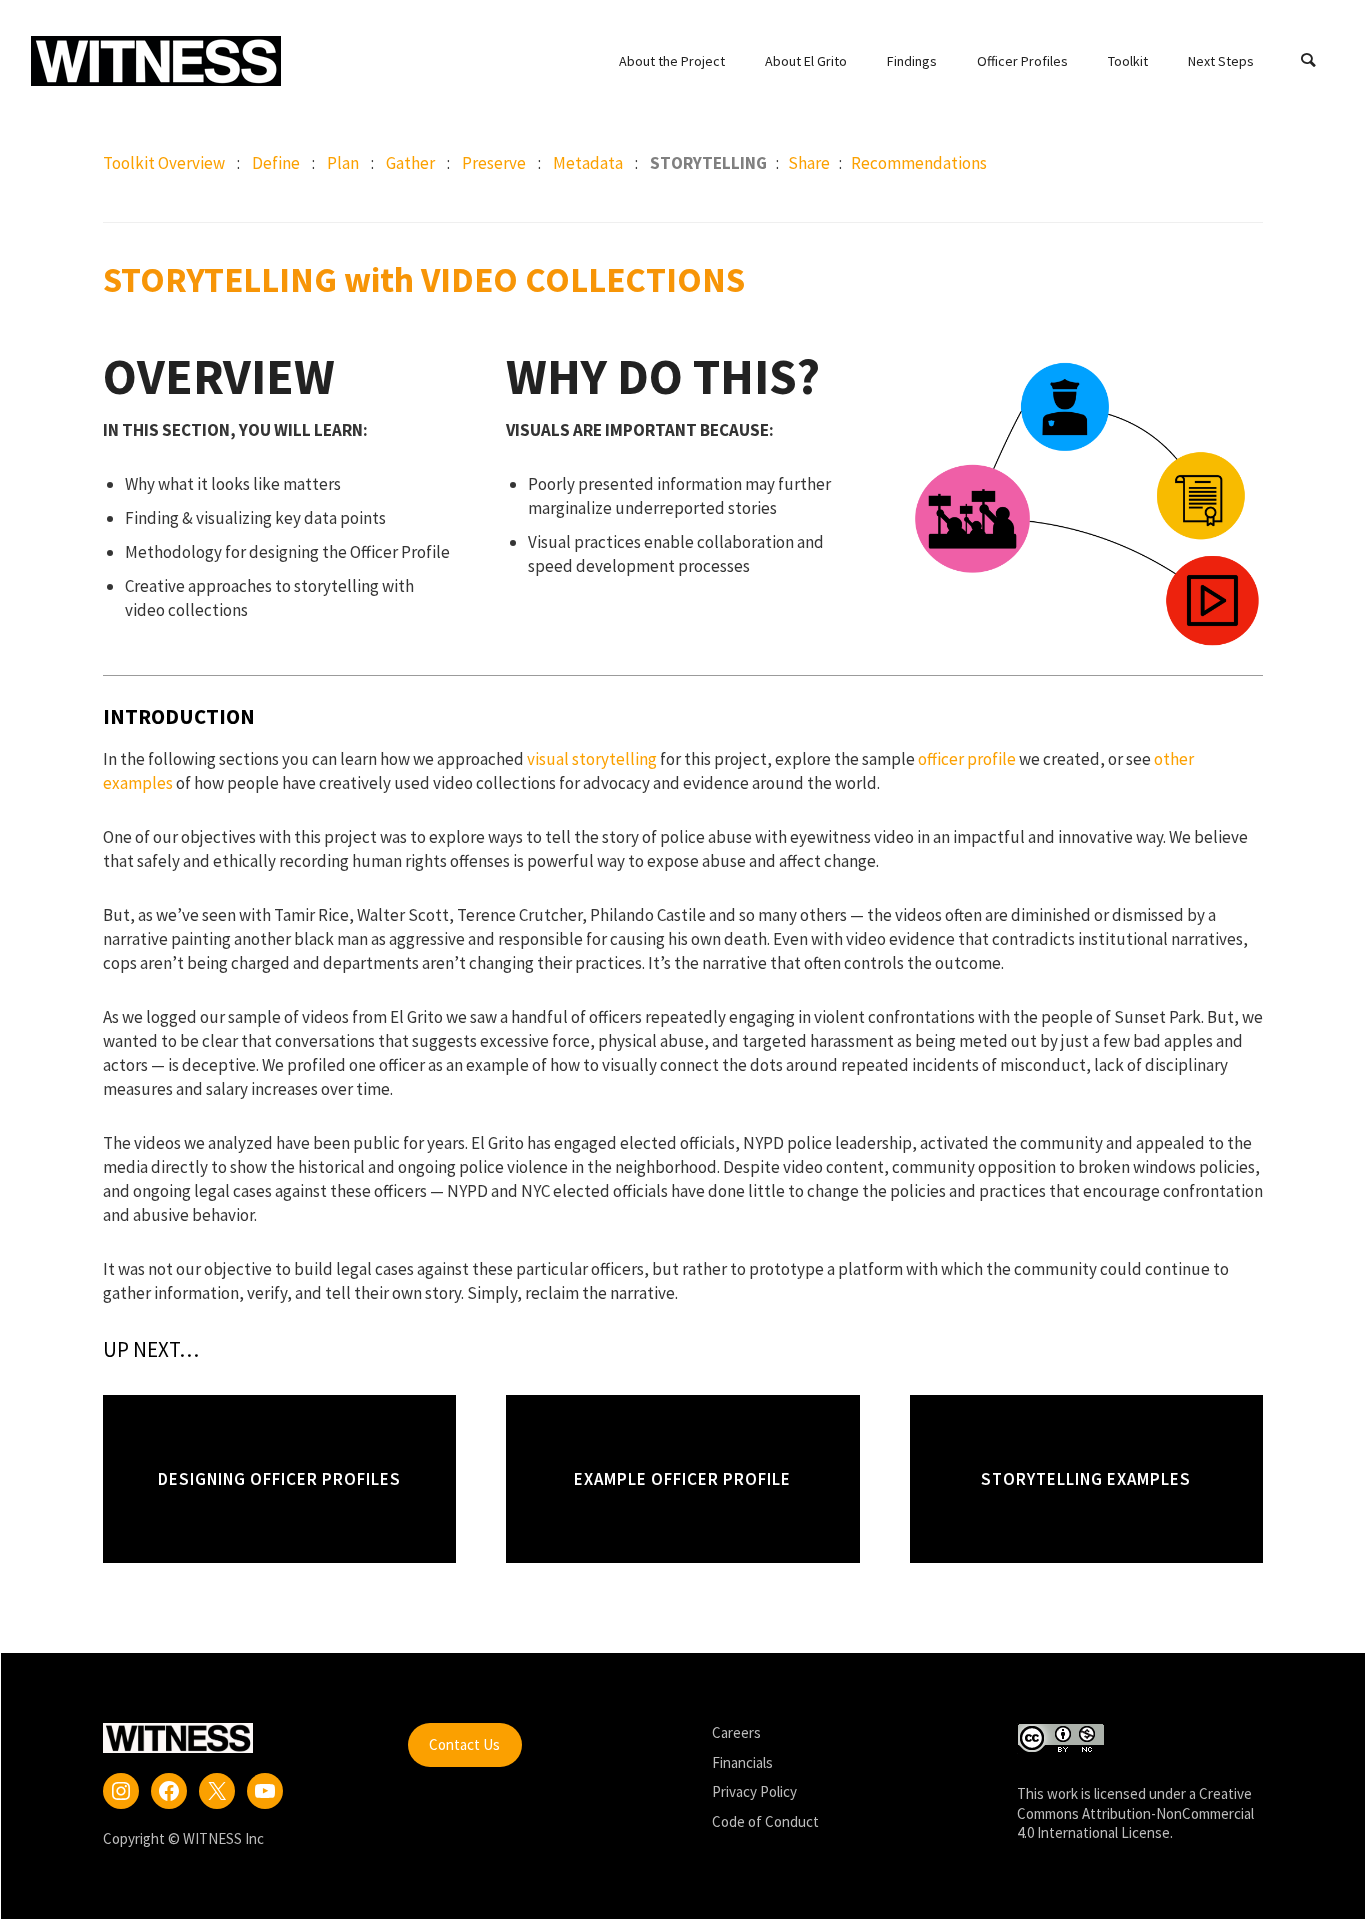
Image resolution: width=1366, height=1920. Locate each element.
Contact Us (464, 1744)
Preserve (494, 163)
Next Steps (1221, 61)
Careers (736, 1732)
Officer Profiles (1022, 61)
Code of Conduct (765, 1821)
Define (276, 163)
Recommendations (919, 163)
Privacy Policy (754, 1791)
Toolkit (1128, 61)
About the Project (672, 61)
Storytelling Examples (1086, 1479)
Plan (343, 163)
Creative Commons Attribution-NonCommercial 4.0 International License (1135, 1813)
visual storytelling (592, 759)
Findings (912, 61)
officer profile (967, 759)
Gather (410, 163)
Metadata (588, 163)
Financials (742, 1762)
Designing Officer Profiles (279, 1479)
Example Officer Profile (682, 1479)
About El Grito (806, 61)
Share (810, 163)
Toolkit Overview (164, 163)
